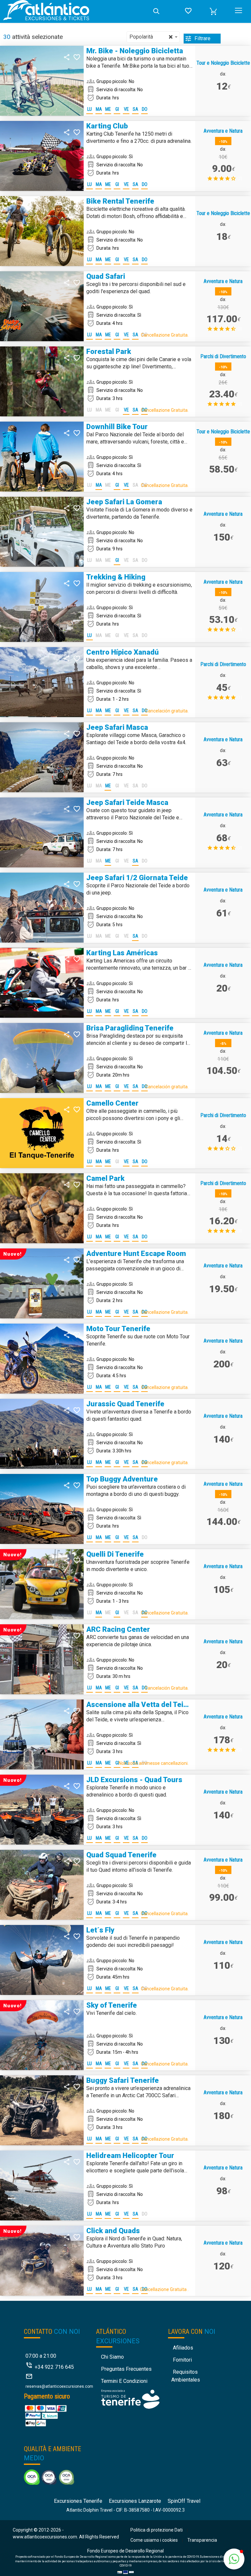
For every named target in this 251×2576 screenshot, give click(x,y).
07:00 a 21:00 (41, 2356)
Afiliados (183, 2348)
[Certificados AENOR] (49, 2477)
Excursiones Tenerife (78, 2501)
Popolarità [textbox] (151, 37)
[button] (213, 11)
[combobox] (153, 37)
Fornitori (182, 2360)
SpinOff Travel (184, 2501)
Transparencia (202, 2540)
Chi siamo (112, 2357)
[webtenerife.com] (130, 2399)
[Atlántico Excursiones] (75, 11)
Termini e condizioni (124, 2381)
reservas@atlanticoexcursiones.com (59, 2386)
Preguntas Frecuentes (126, 2369)
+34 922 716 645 (54, 2367)
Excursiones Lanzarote (135, 2501)
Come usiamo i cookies (154, 2540)
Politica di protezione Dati (157, 2530)
